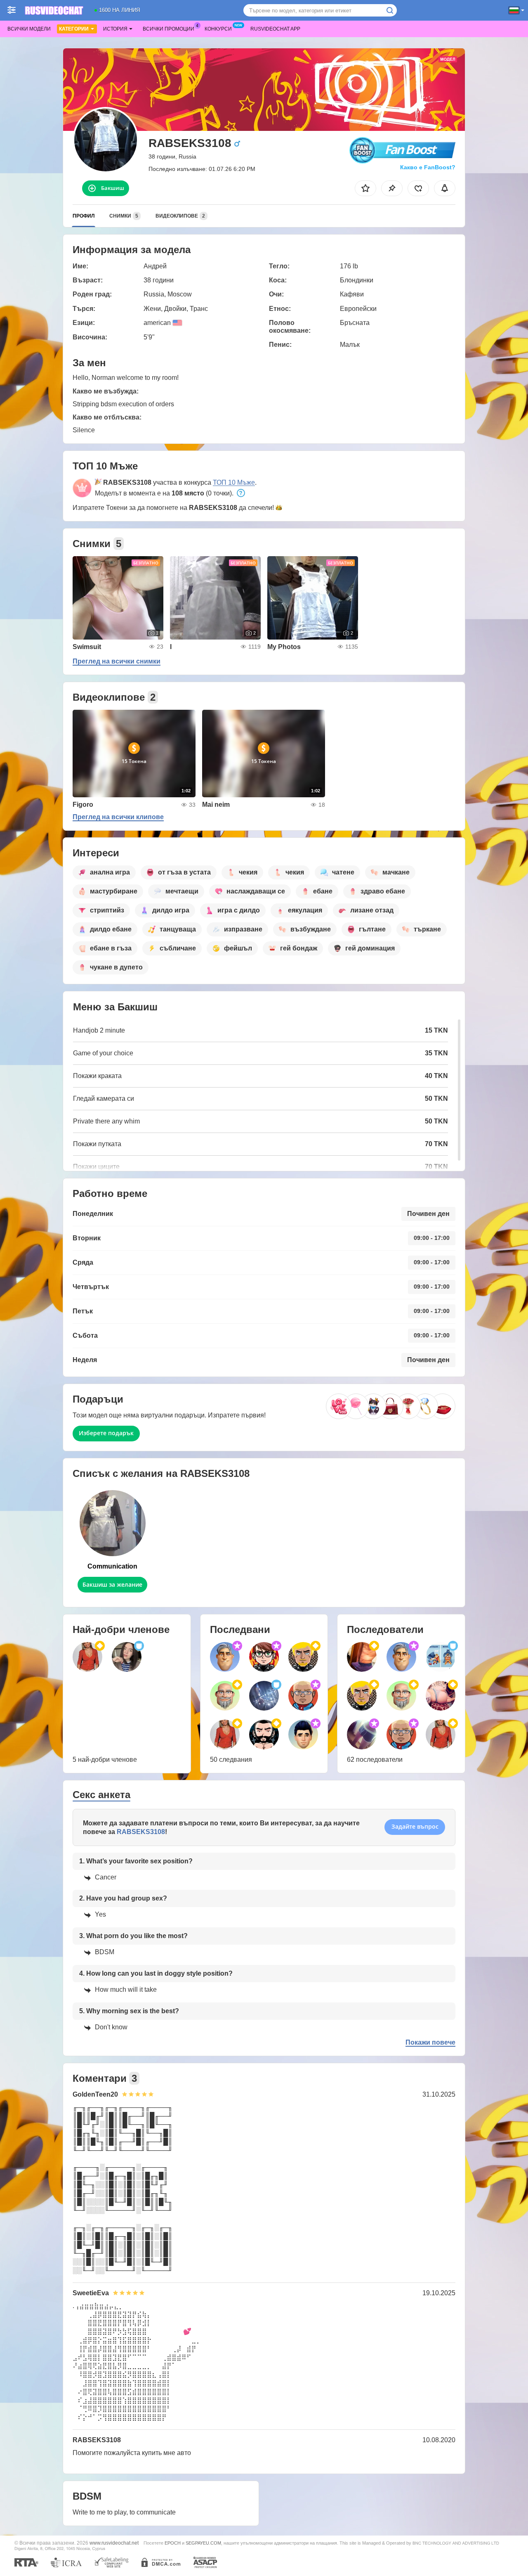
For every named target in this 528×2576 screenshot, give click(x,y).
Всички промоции (169, 29)
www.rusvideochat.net (114, 2543)
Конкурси (218, 29)
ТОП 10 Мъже (234, 482)
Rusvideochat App (275, 29)
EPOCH (173, 2543)
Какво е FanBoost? (428, 167)
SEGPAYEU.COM (203, 2543)
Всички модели (29, 29)
